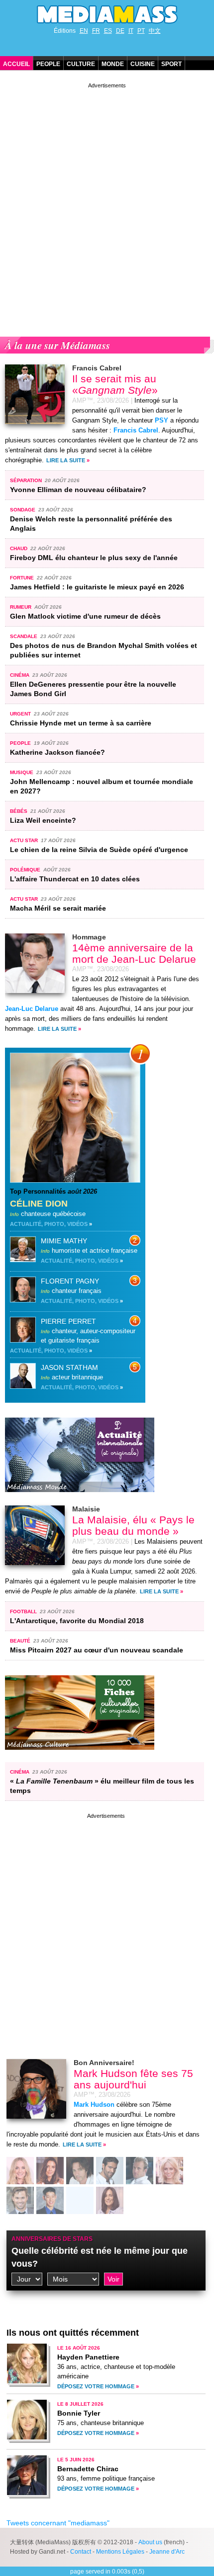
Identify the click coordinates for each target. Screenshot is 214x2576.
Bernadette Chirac (88, 2469)
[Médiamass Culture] (80, 1757)
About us (150, 2542)
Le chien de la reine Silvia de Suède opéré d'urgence (99, 850)
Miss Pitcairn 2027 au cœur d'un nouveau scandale (97, 1650)
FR (96, 31)
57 (80, 2201)
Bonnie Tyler (79, 2413)
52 (109, 2172)
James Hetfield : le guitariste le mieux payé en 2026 (97, 587)
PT (141, 31)
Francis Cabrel (136, 430)
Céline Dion (39, 1204)
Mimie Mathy (64, 1241)
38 (50, 2201)
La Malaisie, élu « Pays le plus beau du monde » (133, 1525)
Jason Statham (69, 1367)
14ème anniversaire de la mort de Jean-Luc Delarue (134, 953)
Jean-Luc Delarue (32, 1009)
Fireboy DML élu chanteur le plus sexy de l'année (94, 558)
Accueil (16, 64)
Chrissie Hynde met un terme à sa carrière (81, 723)
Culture (81, 64)
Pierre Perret (68, 1321)
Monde (113, 64)
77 (80, 2172)
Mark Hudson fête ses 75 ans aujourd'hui (133, 2079)
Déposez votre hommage (96, 2386)
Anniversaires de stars (52, 2239)
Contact (81, 2552)
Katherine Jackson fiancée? (57, 752)
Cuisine (143, 64)
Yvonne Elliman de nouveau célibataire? (78, 490)
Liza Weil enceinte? (43, 820)
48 (20, 2201)
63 (109, 2201)
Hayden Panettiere (88, 2357)
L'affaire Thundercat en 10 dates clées (75, 879)
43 (50, 2172)
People (48, 64)
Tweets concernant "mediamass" (58, 2523)
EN (84, 31)
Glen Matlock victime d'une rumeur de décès (85, 616)
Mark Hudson (94, 2105)
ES (108, 31)
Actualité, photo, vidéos (49, 1224)
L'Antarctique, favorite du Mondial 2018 (77, 1621)
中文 (155, 31)
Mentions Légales (120, 2552)
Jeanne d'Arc (167, 2552)
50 (139, 2172)
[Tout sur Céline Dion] (75, 1180)
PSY (161, 421)
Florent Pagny (70, 1281)
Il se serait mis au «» (115, 384)
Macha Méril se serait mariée (58, 908)
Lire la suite (66, 460)
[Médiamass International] (80, 1500)
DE (120, 31)
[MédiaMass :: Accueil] (107, 14)
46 (20, 2172)
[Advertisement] (107, 197)
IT (131, 31)
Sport (171, 64)
